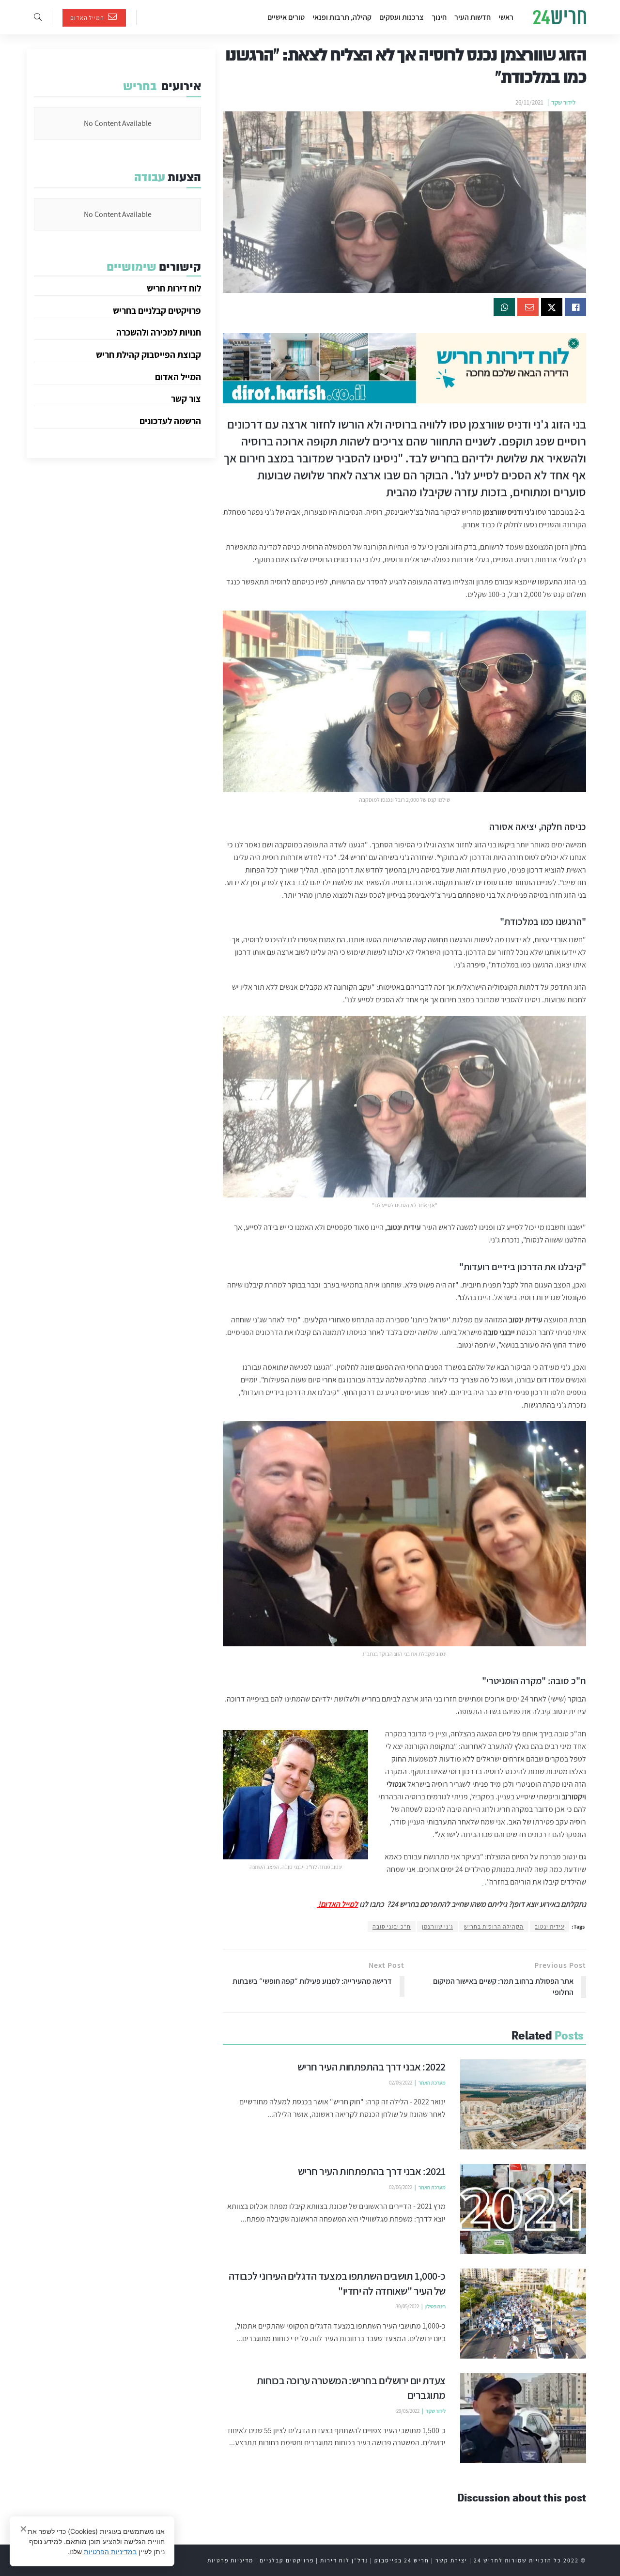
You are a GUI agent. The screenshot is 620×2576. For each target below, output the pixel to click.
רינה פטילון (435, 2306)
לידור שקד (563, 102)
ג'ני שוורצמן (437, 1926)
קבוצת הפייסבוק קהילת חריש (148, 354)
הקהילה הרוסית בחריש (494, 1926)
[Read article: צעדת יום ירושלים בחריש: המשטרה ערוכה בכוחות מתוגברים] (523, 2418)
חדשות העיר (473, 17)
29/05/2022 (408, 2411)
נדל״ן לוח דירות (344, 2560)
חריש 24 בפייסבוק (402, 2560)
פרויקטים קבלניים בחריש (157, 310)
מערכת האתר (432, 2083)
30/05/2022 (407, 2306)
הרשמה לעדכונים (170, 421)
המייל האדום (88, 18)
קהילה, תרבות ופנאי (342, 17)
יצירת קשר (451, 2560)
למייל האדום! (337, 1904)
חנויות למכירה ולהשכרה (159, 332)
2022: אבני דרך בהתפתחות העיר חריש (372, 2067)
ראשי (506, 17)
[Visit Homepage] (559, 17)
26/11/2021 (529, 102)
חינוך (439, 17)
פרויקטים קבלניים (287, 2560)
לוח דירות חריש (174, 288)
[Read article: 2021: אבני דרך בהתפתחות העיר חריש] (523, 2209)
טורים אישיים (286, 17)
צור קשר (186, 399)
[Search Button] (38, 17)
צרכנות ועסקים (402, 17)
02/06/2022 (401, 2083)
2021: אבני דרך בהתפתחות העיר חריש (372, 2171)
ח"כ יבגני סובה (392, 1926)
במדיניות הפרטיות (109, 2552)
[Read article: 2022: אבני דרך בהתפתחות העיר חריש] (523, 2104)
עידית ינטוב (550, 1926)
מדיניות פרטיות (230, 2560)
